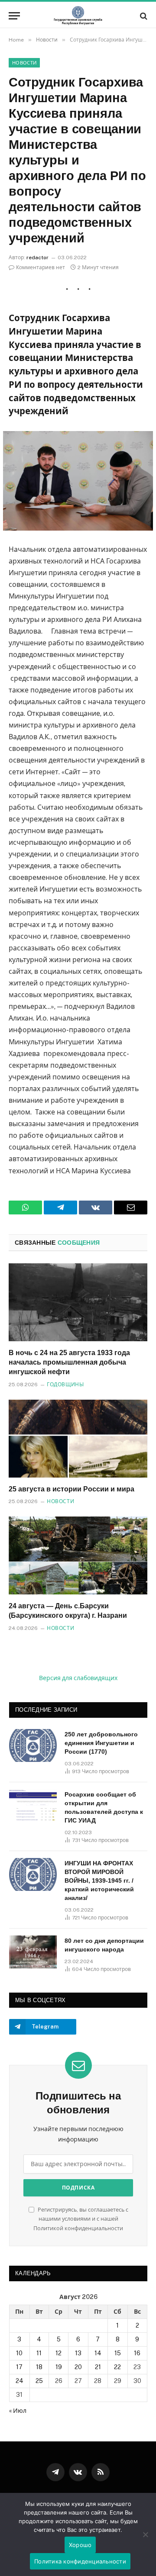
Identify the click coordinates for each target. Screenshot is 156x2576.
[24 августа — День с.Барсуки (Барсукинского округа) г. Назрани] (78, 1555)
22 (117, 2367)
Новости (24, 63)
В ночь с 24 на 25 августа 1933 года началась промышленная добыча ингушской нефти (69, 1362)
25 (39, 2381)
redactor (37, 258)
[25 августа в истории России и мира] (78, 1439)
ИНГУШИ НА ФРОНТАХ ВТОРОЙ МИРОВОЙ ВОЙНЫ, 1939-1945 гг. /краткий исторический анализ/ (99, 1880)
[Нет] (145, 2534)
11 (39, 2353)
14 (98, 2353)
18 (39, 2367)
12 (58, 2353)
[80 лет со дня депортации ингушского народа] (33, 1952)
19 (59, 2367)
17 (19, 2367)
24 (19, 2381)
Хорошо (80, 2545)
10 (19, 2353)
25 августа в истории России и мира (71, 1489)
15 (118, 2353)
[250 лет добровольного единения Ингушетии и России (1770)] (33, 1745)
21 (98, 2367)
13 (78, 2353)
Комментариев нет (41, 267)
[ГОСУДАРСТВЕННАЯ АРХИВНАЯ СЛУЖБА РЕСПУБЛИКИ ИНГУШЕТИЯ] (78, 16)
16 (137, 2353)
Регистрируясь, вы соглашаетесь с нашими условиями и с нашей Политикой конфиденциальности (81, 2219)
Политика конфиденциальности (80, 2561)
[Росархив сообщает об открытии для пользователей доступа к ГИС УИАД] (33, 1806)
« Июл (18, 2411)
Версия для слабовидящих (78, 1678)
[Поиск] (143, 16)
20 (78, 2367)
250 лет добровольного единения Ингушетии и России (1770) (101, 1743)
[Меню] (14, 16)
